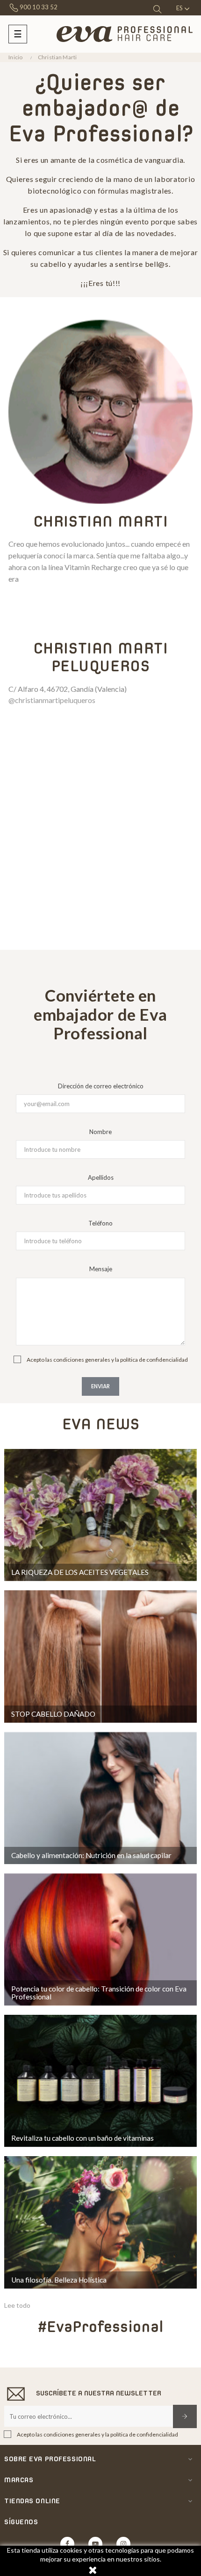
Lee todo (17, 2305)
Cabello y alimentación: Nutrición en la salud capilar (91, 1855)
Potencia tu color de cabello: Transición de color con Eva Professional (99, 1993)
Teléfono (100, 1223)
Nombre (100, 1132)
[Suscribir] (185, 2416)
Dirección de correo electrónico (101, 1086)
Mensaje (101, 1269)
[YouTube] (95, 2544)
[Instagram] (123, 2544)
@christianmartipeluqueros (52, 700)
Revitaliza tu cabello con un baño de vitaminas (83, 2138)
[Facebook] (67, 2544)
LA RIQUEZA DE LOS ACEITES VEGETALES (80, 1572)
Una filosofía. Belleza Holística (59, 2280)
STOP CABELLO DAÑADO (53, 1714)
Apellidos (101, 1177)
